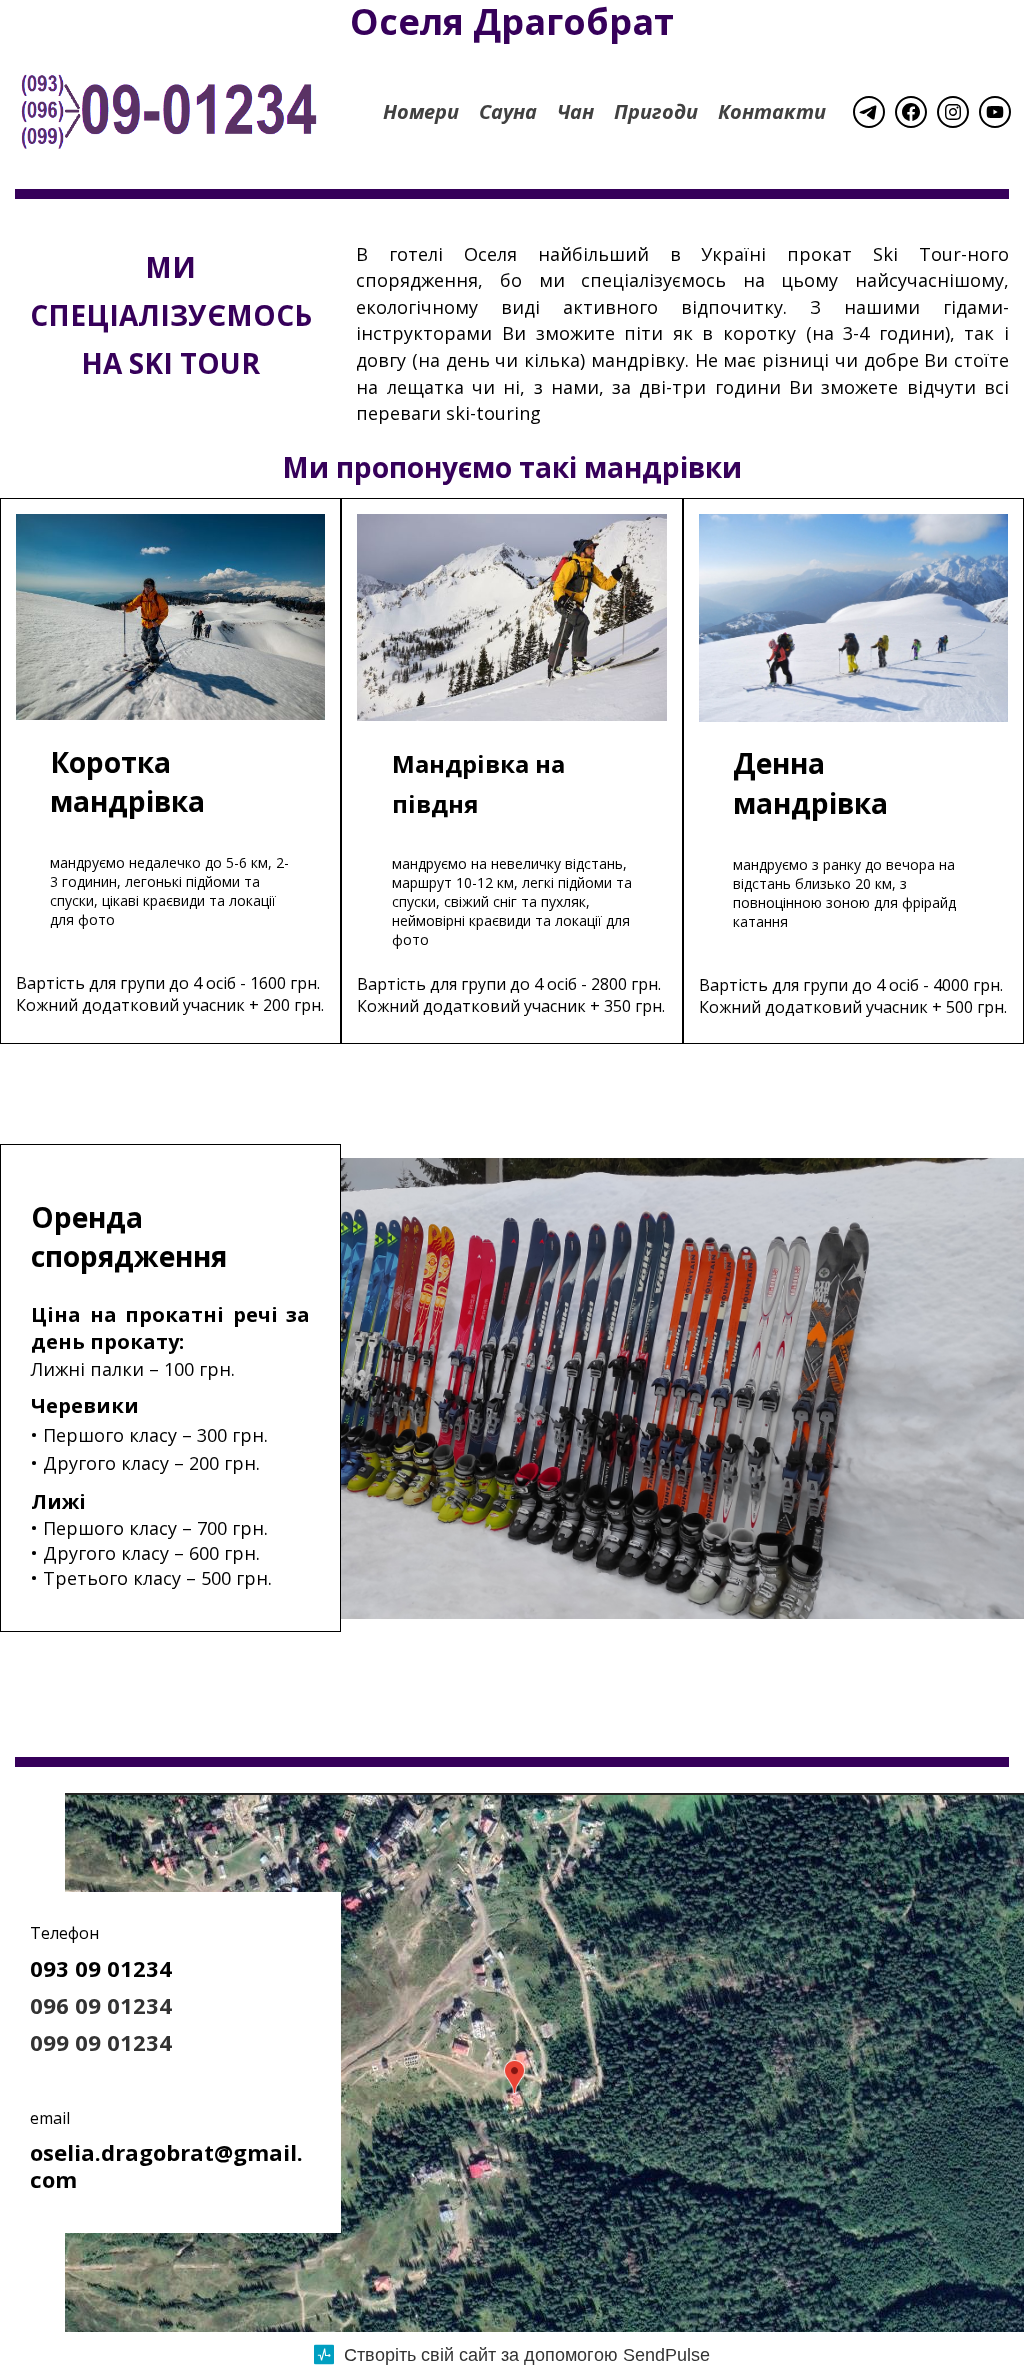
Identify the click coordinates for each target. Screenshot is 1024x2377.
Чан (575, 111)
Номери (421, 111)
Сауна (508, 111)
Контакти (772, 111)
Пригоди (656, 111)
